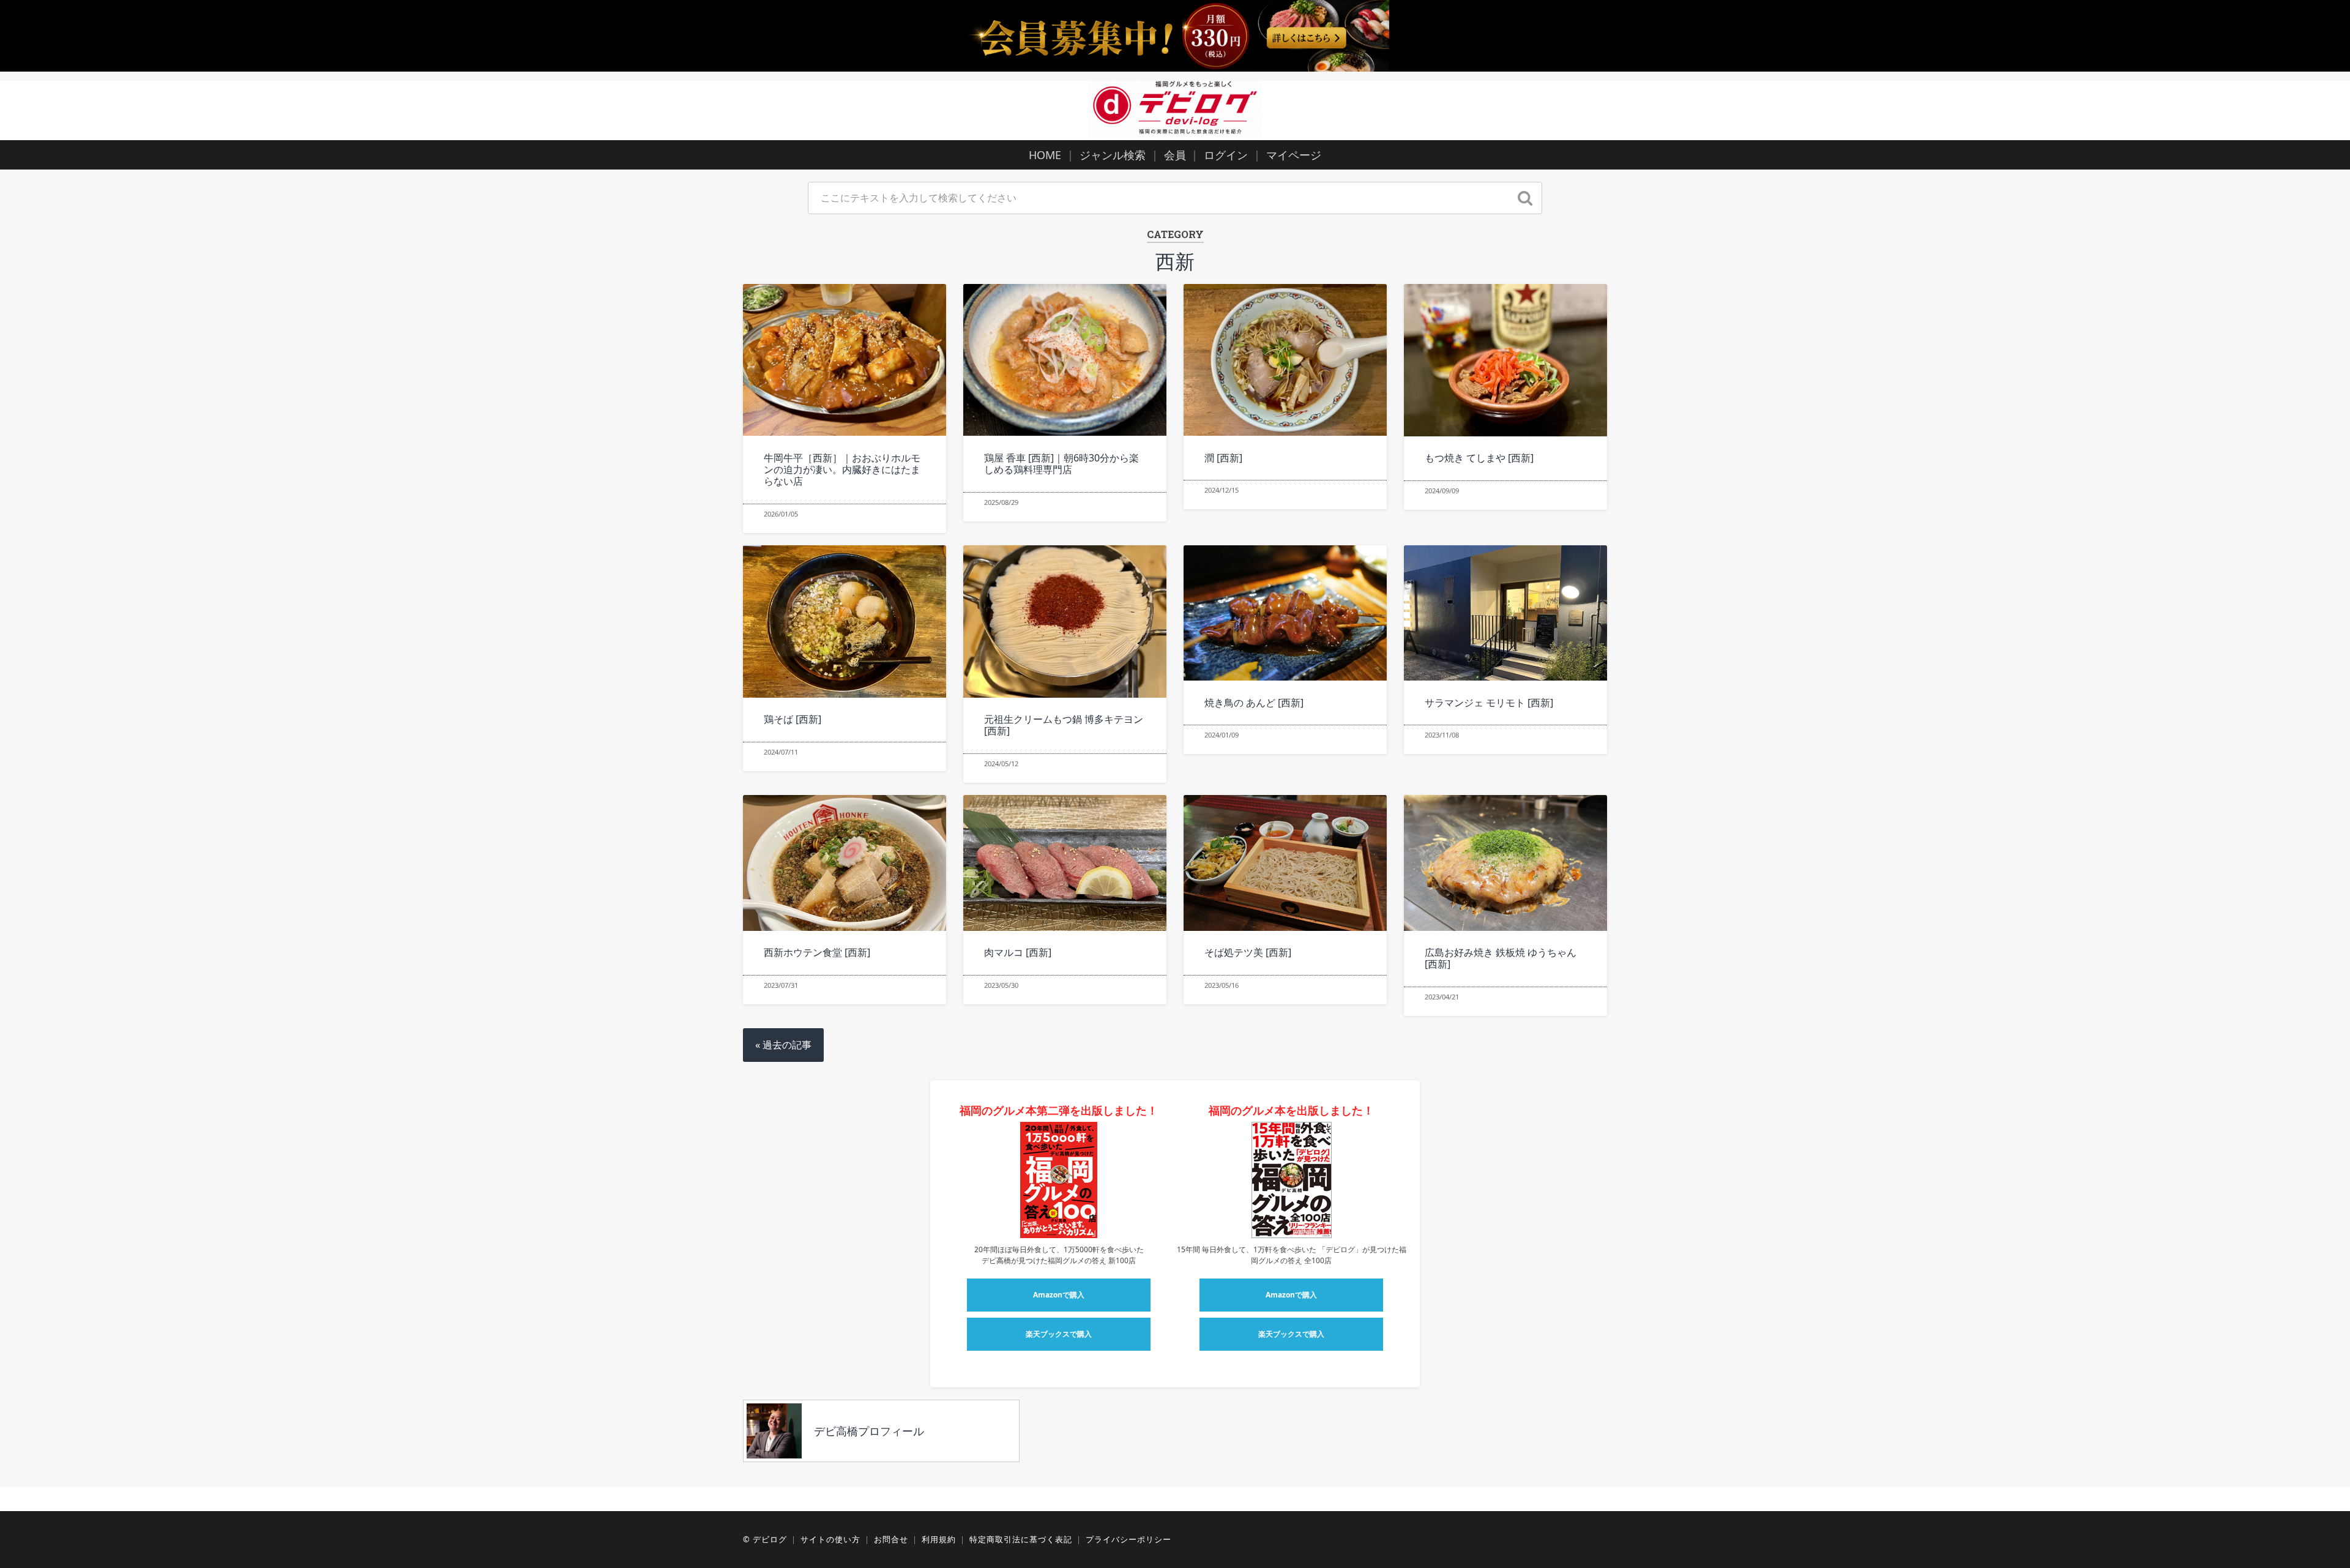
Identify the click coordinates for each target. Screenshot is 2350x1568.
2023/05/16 (1222, 985)
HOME (1045, 155)
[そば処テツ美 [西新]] (1285, 863)
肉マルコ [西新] (1018, 952)
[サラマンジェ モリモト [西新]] (1505, 613)
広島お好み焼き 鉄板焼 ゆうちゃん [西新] (1501, 958)
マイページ (1294, 155)
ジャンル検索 (1113, 155)
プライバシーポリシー (1128, 1539)
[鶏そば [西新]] (844, 622)
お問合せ (891, 1539)
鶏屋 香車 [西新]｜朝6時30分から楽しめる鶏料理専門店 (1061, 464)
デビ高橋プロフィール (869, 1431)
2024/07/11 (781, 752)
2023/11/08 (1442, 735)
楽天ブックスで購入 (1059, 1334)
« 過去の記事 (783, 1045)
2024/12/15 (1222, 490)
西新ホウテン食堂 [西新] (817, 952)
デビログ (770, 1539)
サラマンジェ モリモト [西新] (1489, 703)
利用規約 (939, 1539)
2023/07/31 (781, 985)
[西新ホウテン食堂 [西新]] (844, 863)
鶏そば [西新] (793, 719)
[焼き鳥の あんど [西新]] (1285, 613)
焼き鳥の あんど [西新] (1254, 703)
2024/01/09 (1222, 735)
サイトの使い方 (830, 1539)
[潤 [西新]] (1285, 360)
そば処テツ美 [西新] (1248, 952)
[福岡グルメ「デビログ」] (1175, 109)
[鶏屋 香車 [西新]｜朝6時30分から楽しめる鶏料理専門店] (1065, 360)
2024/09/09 (1442, 491)
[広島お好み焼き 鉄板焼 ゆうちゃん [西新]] (1505, 863)
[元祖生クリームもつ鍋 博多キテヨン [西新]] (1065, 622)
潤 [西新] (1223, 458)
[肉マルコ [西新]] (1065, 863)
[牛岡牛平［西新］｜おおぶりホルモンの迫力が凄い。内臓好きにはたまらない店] (844, 360)
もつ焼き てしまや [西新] (1479, 458)
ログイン (1226, 155)
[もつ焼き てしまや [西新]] (1505, 360)
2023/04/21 (1442, 997)
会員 (1175, 155)
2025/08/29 (1001, 502)
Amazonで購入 (1059, 1295)
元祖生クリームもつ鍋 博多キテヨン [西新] (1064, 725)
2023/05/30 (1001, 985)
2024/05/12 (1001, 763)
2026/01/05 (781, 514)
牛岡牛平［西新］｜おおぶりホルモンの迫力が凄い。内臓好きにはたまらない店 (842, 469)
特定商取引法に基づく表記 (1021, 1539)
